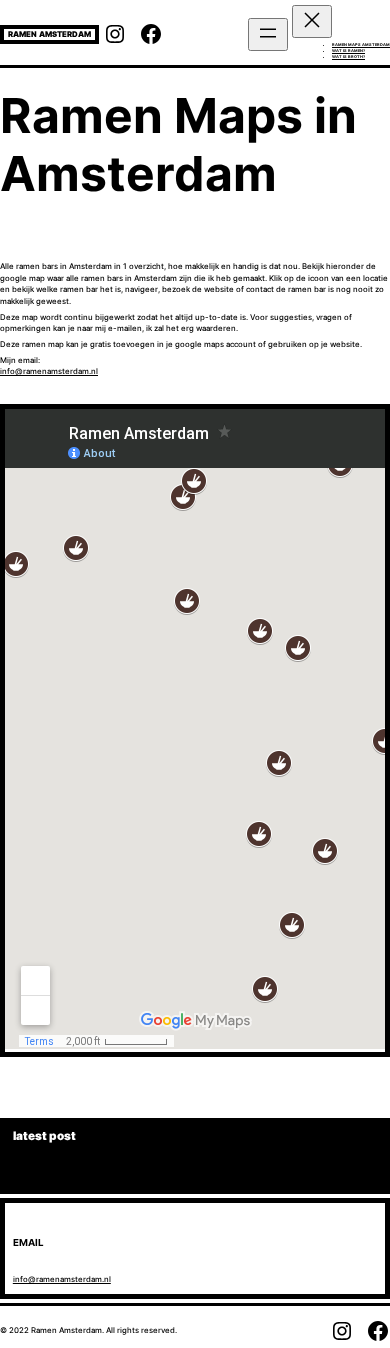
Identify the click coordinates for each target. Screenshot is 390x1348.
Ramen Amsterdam (49, 34)
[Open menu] (268, 34)
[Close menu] (312, 21)
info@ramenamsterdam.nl (49, 371)
